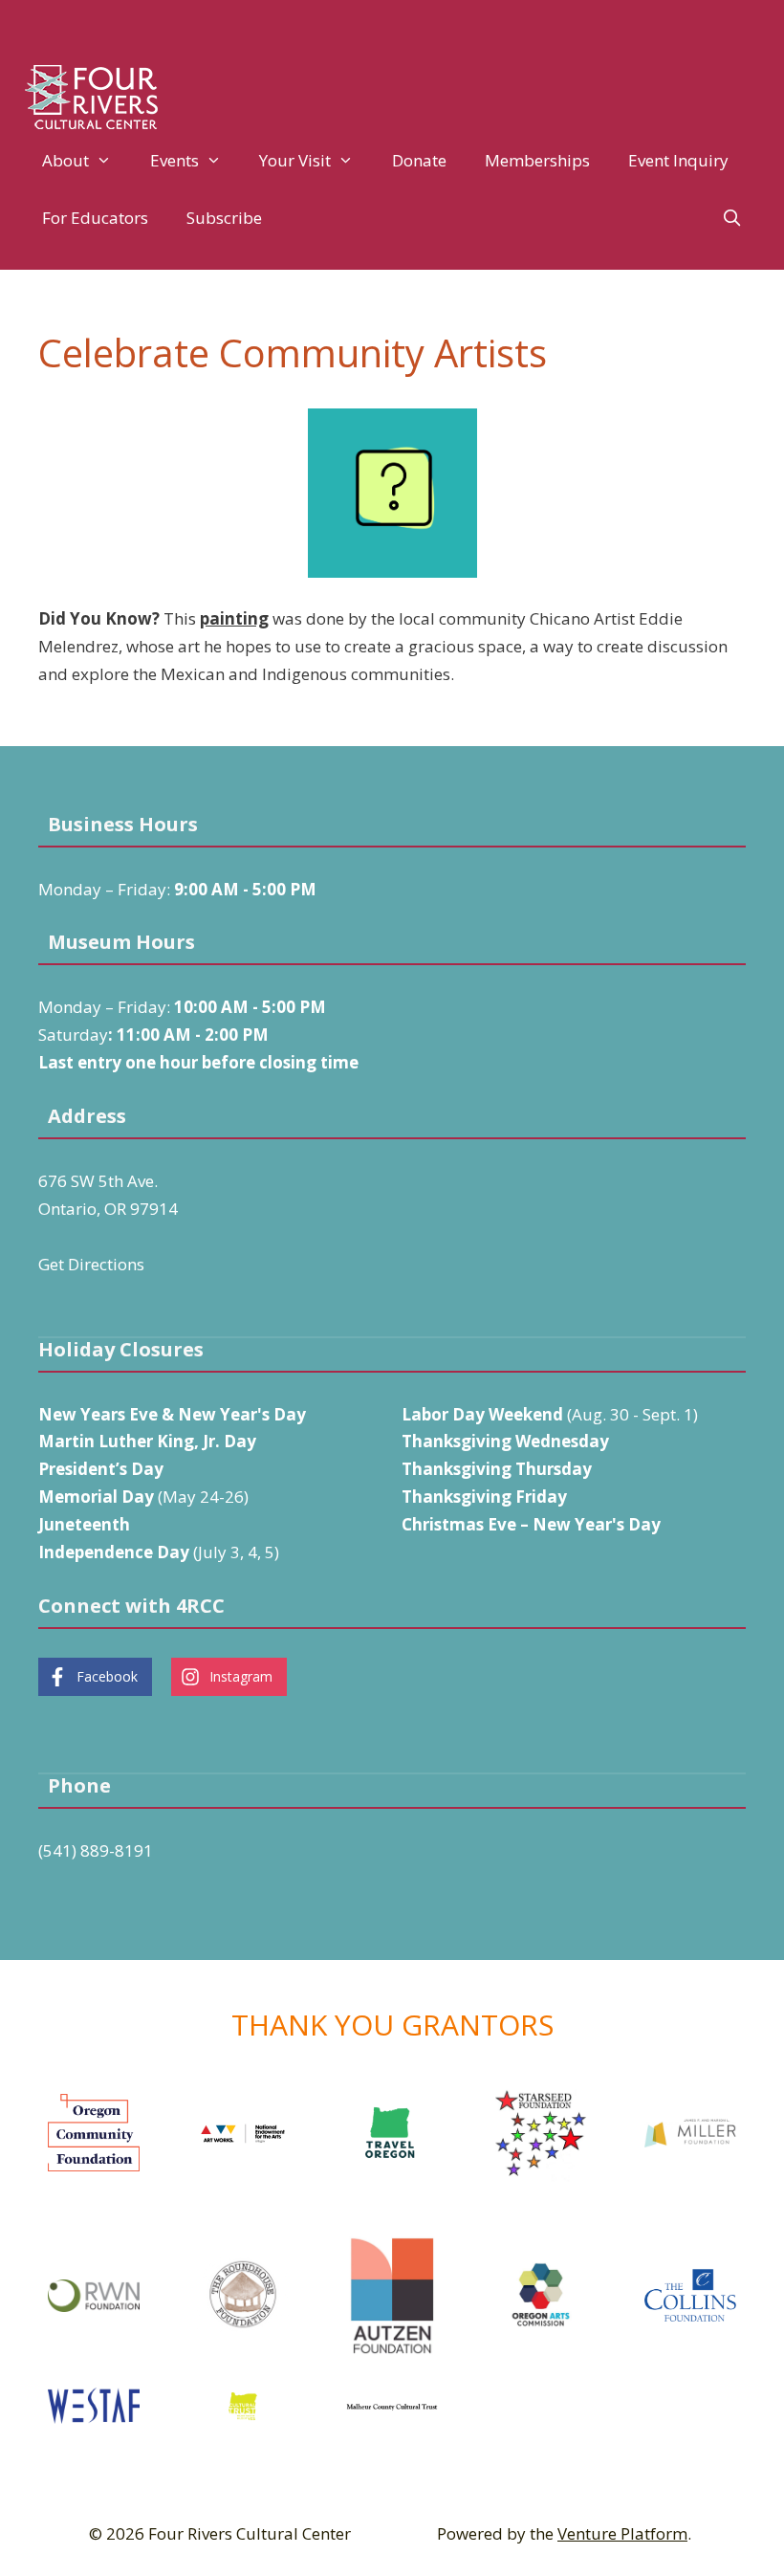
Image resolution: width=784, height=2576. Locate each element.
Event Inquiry (678, 160)
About (65, 160)
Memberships (537, 160)
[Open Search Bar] (731, 218)
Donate (419, 160)
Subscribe (224, 218)
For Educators (95, 218)
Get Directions (91, 1264)
